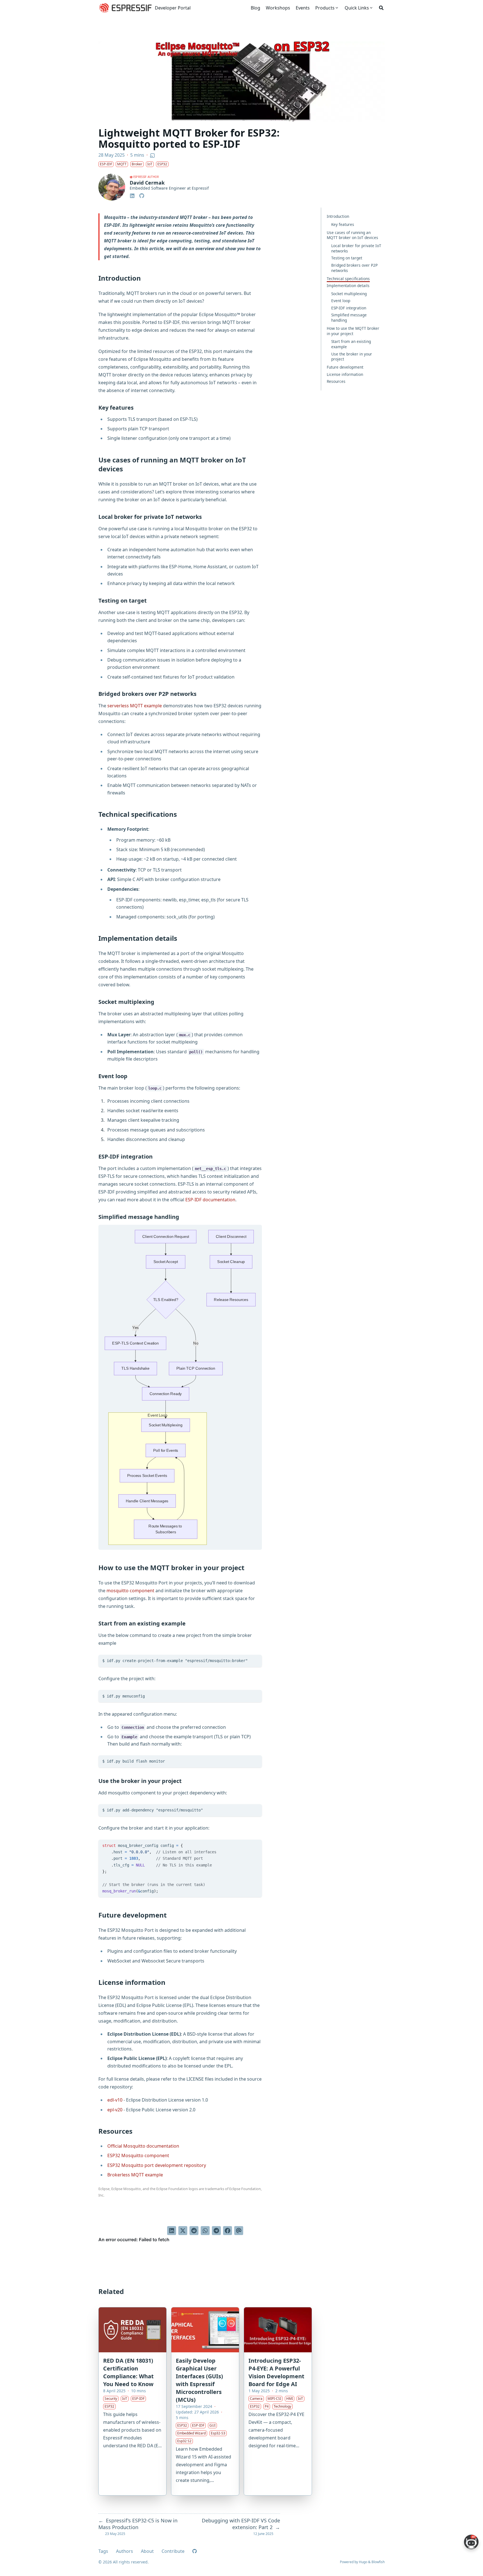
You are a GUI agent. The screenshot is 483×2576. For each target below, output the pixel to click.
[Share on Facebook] (228, 2231)
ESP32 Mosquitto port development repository (157, 2165)
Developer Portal (173, 8)
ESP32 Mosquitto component (138, 2155)
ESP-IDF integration (349, 308)
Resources (336, 381)
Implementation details (348, 286)
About (147, 2551)
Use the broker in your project (352, 357)
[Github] (142, 195)
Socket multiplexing (349, 294)
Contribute (173, 2551)
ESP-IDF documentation (210, 1200)
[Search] (381, 8)
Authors (125, 2551)
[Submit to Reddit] (194, 2231)
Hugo (363, 2562)
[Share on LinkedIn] (172, 2231)
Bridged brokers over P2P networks (354, 268)
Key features (343, 224)
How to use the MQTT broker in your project (353, 331)
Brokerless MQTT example (135, 2175)
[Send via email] (239, 2231)
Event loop (341, 301)
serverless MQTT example (135, 706)
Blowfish (378, 2562)
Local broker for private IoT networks (356, 248)
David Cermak (147, 183)
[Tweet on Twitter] (183, 2231)
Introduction (338, 216)
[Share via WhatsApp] (205, 2231)
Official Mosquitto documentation (143, 2146)
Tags (103, 2551)
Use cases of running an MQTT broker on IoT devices (352, 235)
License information (345, 374)
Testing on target (347, 258)
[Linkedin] (133, 195)
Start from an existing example (351, 344)
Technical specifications (348, 279)
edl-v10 (115, 2100)
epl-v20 (115, 2110)
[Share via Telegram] (216, 2231)
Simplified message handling (349, 317)
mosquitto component (130, 1591)
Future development (345, 367)
